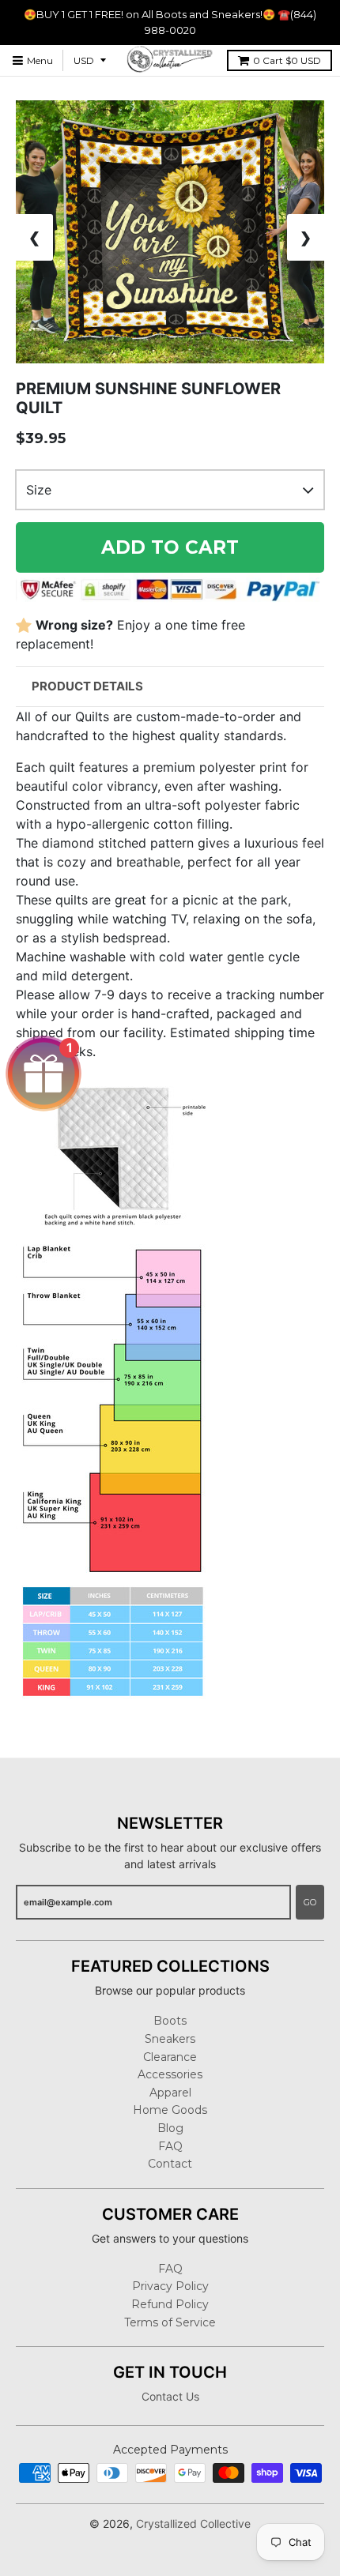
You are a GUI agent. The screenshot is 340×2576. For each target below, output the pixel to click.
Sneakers (170, 2039)
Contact (170, 2164)
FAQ (170, 2146)
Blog (170, 2128)
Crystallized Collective (193, 2523)
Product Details (87, 686)
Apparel (170, 2093)
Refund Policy (170, 2304)
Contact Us (170, 2396)
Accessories (170, 2074)
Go (310, 1902)
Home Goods (170, 2110)
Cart (287, 60)
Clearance (170, 2057)
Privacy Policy (170, 2286)
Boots (170, 2021)
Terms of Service (170, 2322)
